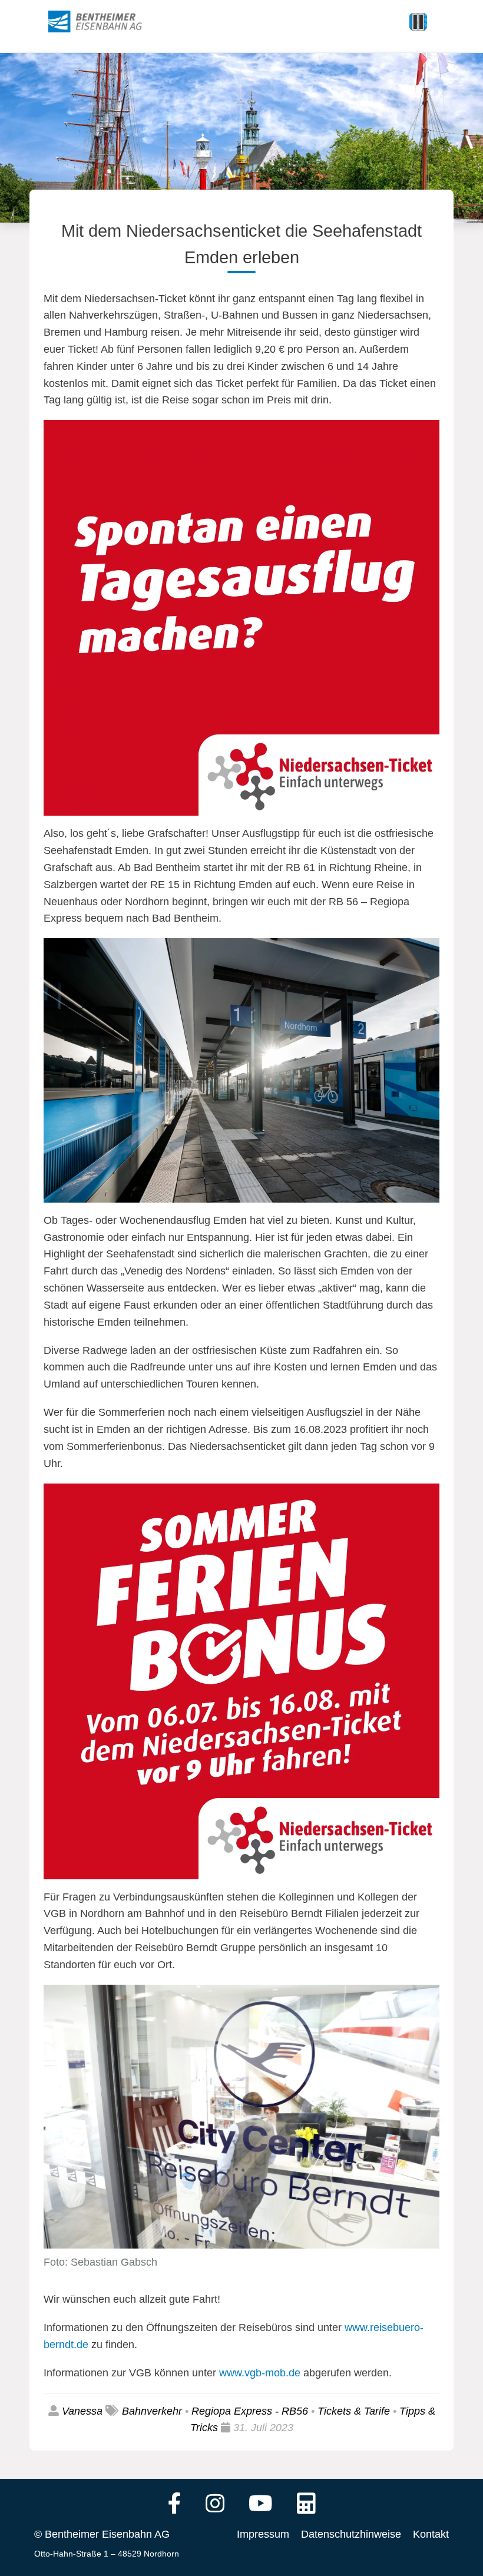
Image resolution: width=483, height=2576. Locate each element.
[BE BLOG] (106, 22)
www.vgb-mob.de (260, 2373)
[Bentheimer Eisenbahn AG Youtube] (261, 2505)
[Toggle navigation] (418, 22)
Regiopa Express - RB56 (250, 2411)
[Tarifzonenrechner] (306, 2505)
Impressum (263, 2534)
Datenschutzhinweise (351, 2534)
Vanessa (82, 2411)
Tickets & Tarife (354, 2411)
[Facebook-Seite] (175, 2505)
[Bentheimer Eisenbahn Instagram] (215, 2505)
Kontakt (431, 2534)
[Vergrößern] (424, 435)
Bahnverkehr (152, 2411)
